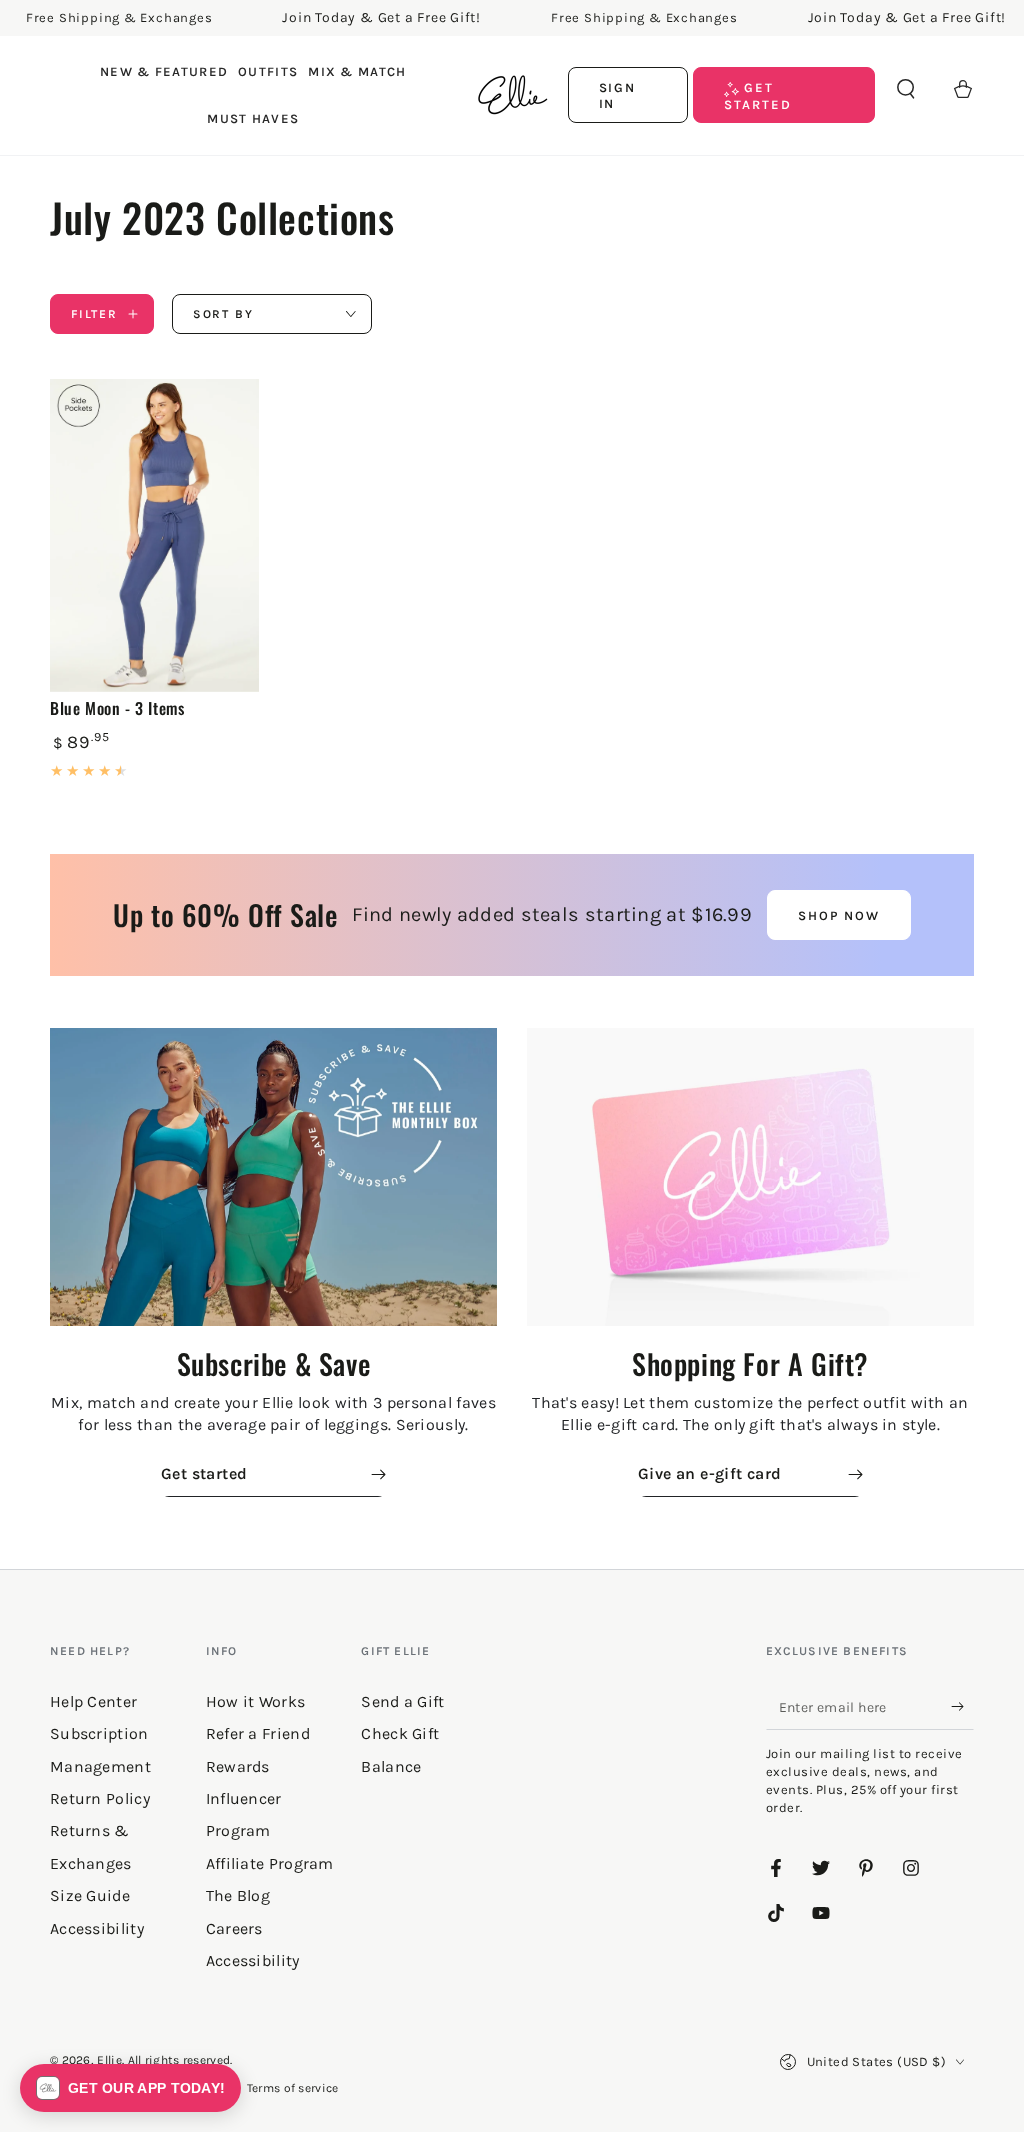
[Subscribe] (962, 1707)
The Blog (238, 1895)
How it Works (256, 1701)
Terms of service (293, 2088)
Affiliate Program (270, 1863)
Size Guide (90, 1895)
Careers (234, 1928)
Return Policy (100, 1798)
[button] (906, 89)
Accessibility (253, 1960)
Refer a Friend (258, 1733)
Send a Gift (402, 1701)
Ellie (109, 2060)
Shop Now (839, 915)
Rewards (238, 1766)
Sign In (618, 95)
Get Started (758, 95)
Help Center (93, 1701)
